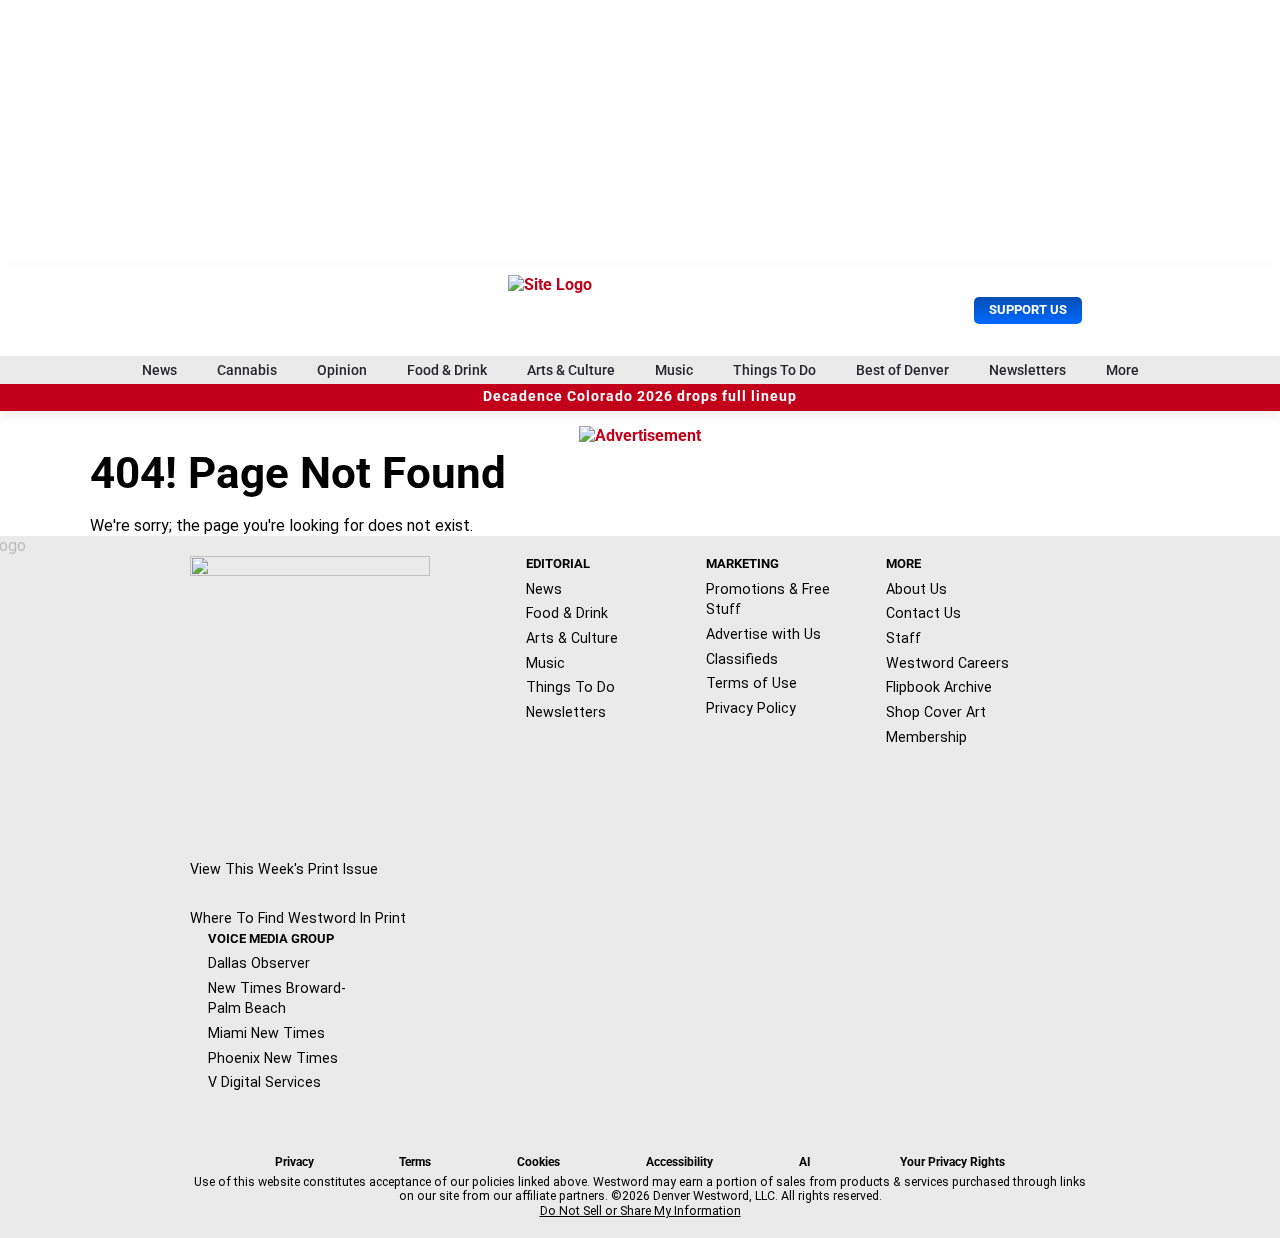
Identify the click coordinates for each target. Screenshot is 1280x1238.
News (159, 370)
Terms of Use (751, 683)
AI (805, 1162)
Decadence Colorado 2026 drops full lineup (640, 396)
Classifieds (742, 659)
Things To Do (774, 370)
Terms (415, 1162)
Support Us (1028, 309)
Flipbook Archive (939, 687)
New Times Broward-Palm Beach (277, 998)
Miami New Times (266, 1033)
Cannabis (247, 370)
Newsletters (1027, 370)
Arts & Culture (571, 370)
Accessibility (679, 1162)
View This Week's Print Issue (284, 869)
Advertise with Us (763, 634)
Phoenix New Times (273, 1058)
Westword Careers (947, 663)
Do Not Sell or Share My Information (640, 1211)
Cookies (538, 1162)
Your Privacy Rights (952, 1162)
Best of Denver (902, 370)
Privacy (294, 1162)
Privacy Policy (751, 708)
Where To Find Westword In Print (298, 918)
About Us (916, 589)
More (1122, 370)
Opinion (342, 370)
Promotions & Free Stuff (768, 599)
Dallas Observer (259, 963)
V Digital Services (264, 1082)
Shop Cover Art (936, 712)
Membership (926, 737)
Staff (903, 638)
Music (674, 370)
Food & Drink (447, 370)
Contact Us (923, 613)
